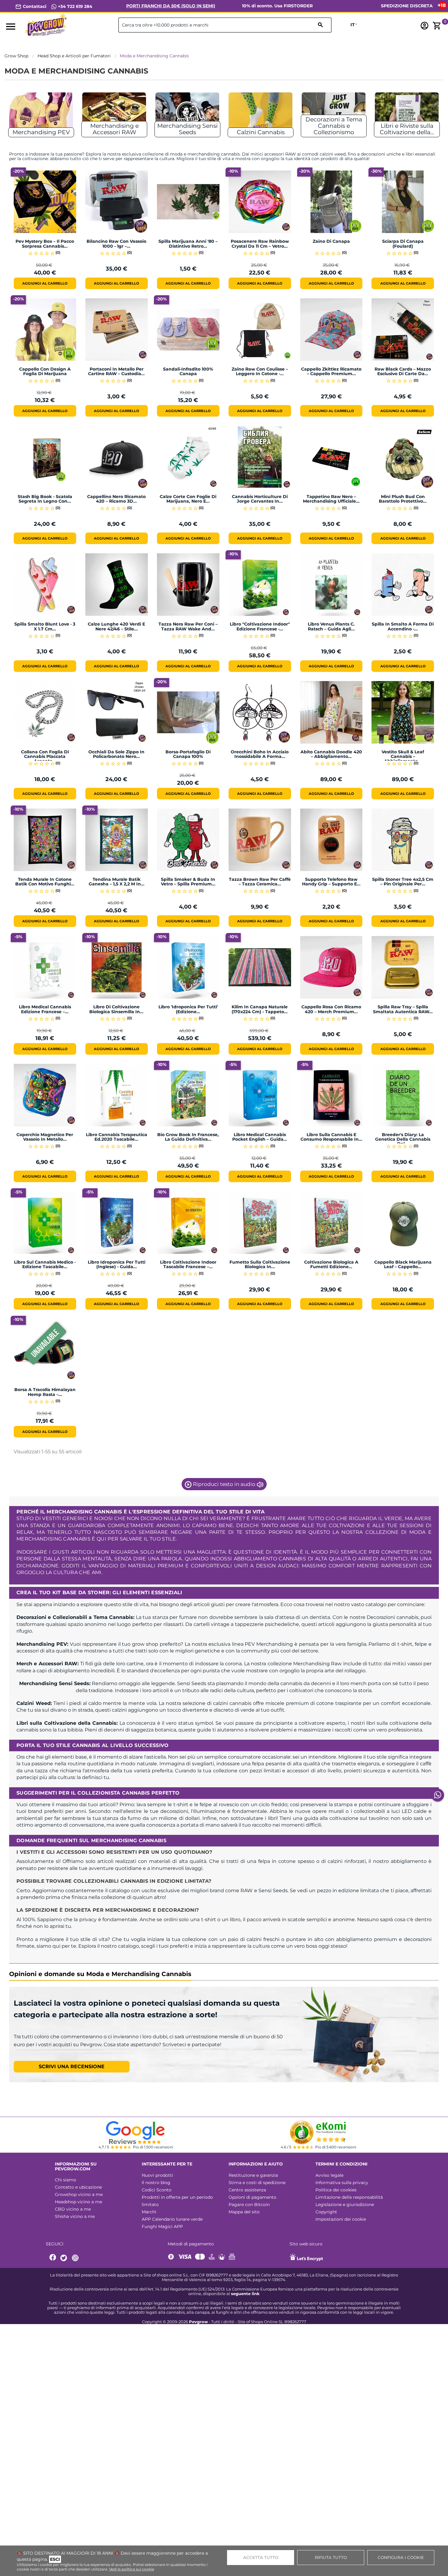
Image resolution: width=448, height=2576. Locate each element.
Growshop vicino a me (79, 2194)
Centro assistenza (247, 2190)
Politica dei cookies (336, 2190)
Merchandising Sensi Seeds (187, 129)
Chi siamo (66, 2180)
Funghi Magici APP (162, 2226)
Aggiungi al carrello (45, 283)
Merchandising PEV (41, 132)
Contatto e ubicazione (78, 2187)
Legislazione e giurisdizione (345, 2205)
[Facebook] (53, 2258)
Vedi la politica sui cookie (132, 2569)
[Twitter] (65, 2258)
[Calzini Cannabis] (261, 112)
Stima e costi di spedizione (257, 2183)
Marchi (149, 2212)
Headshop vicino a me (78, 2202)
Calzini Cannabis (261, 132)
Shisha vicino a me (75, 2216)
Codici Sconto (157, 2190)
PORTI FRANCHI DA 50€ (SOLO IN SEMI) (171, 6)
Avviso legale (329, 2175)
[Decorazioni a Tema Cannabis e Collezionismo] (334, 112)
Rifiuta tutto (331, 2557)
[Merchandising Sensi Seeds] (187, 112)
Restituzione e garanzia (253, 2175)
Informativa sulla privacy (342, 2183)
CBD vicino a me (73, 2209)
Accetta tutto (261, 2557)
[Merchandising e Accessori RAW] (114, 112)
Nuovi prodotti (157, 2175)
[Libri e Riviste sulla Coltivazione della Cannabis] (407, 112)
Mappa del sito (244, 2212)
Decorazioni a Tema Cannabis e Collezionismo (334, 126)
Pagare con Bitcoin (249, 2205)
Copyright (326, 2212)
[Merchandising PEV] (41, 112)
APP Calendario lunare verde (172, 2219)
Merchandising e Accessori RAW (114, 129)
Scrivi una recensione (72, 2067)
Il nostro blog (156, 2183)
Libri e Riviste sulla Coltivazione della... (407, 129)
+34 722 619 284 (75, 6)
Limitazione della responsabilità (349, 2197)
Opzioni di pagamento (252, 2197)
